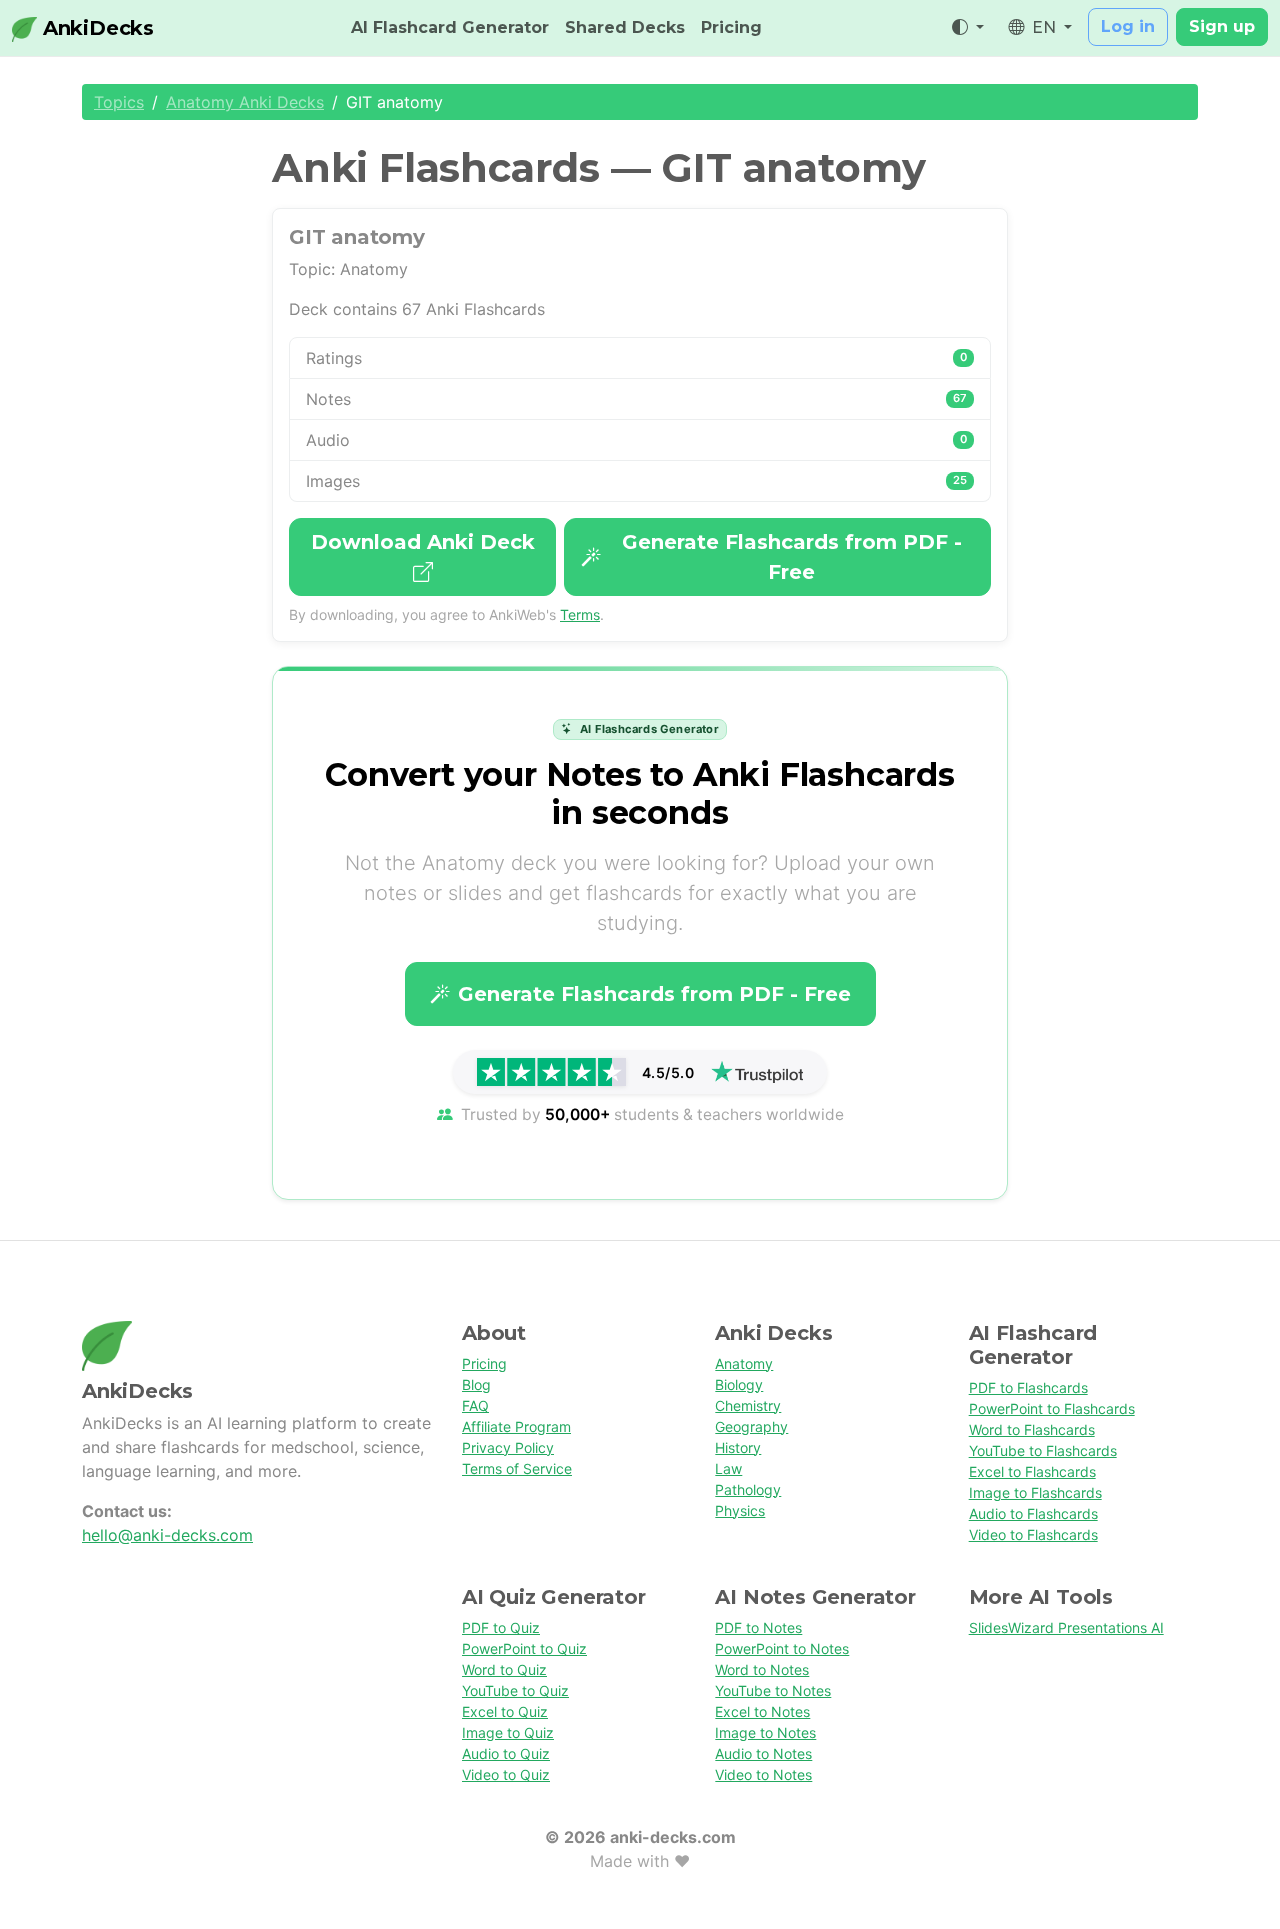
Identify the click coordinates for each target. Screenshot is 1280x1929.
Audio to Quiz (506, 1753)
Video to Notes (763, 1774)
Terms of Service (517, 1468)
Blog (476, 1384)
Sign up (1222, 26)
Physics (740, 1510)
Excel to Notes (762, 1711)
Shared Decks (625, 27)
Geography (751, 1426)
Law (728, 1468)
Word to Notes (762, 1669)
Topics (119, 102)
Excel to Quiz (505, 1711)
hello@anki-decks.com (167, 1535)
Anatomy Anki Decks (245, 102)
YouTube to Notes (773, 1690)
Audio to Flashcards (1033, 1513)
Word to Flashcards (1032, 1429)
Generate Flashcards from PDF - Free (792, 557)
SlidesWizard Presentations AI (1066, 1627)
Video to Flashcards (1033, 1534)
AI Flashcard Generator (450, 27)
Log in (1128, 26)
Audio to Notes (763, 1753)
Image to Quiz (508, 1732)
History (738, 1447)
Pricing (731, 27)
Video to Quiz (506, 1774)
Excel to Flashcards (1032, 1471)
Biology (739, 1384)
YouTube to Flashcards (1043, 1450)
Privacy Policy (508, 1447)
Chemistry (748, 1405)
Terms (580, 614)
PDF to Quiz (501, 1627)
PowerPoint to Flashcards (1052, 1408)
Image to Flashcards (1035, 1492)
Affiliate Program (516, 1426)
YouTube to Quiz (515, 1690)
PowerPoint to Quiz (524, 1648)
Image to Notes (765, 1732)
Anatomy (744, 1363)
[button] (968, 28)
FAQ (475, 1405)
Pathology (748, 1489)
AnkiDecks (95, 28)
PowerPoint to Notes (782, 1648)
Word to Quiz (504, 1669)
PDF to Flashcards (1028, 1387)
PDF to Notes (758, 1627)
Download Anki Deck (423, 542)
